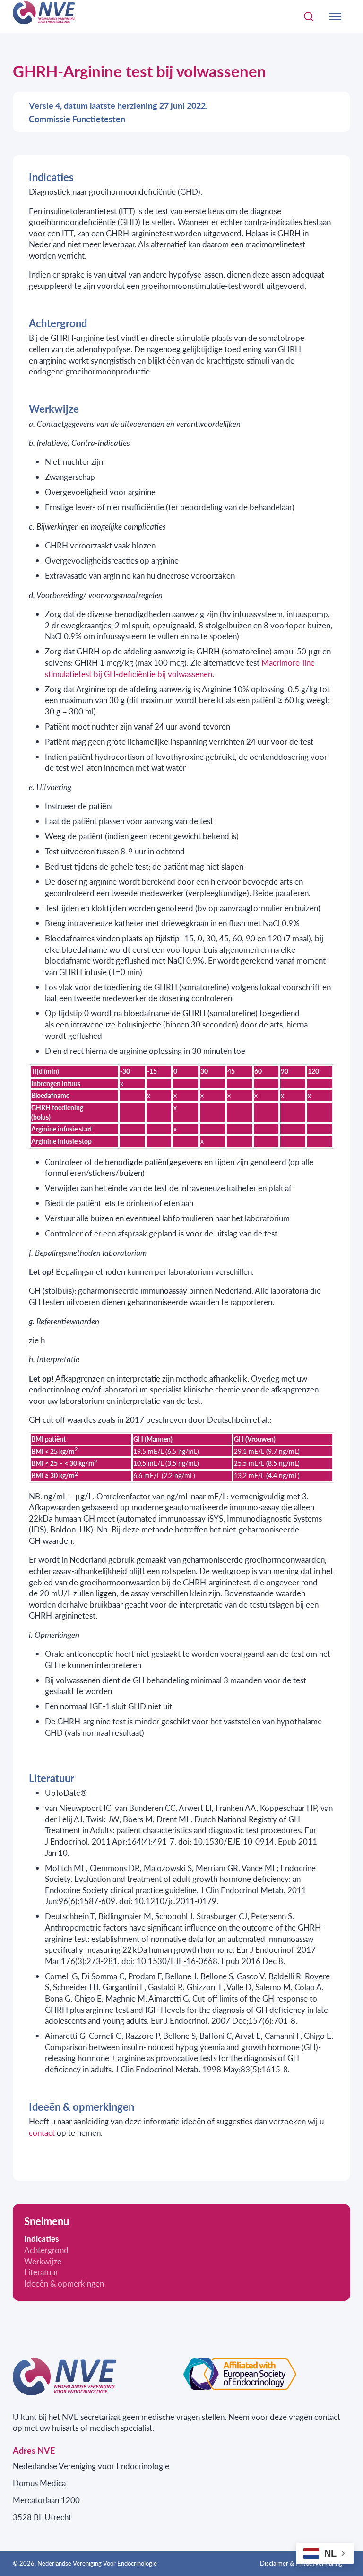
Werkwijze (43, 2261)
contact (42, 2132)
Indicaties (41, 2239)
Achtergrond (46, 2250)
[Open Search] (309, 17)
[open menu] (335, 17)
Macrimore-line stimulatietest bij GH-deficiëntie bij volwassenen (180, 668)
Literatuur (41, 2272)
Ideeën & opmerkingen (64, 2284)
